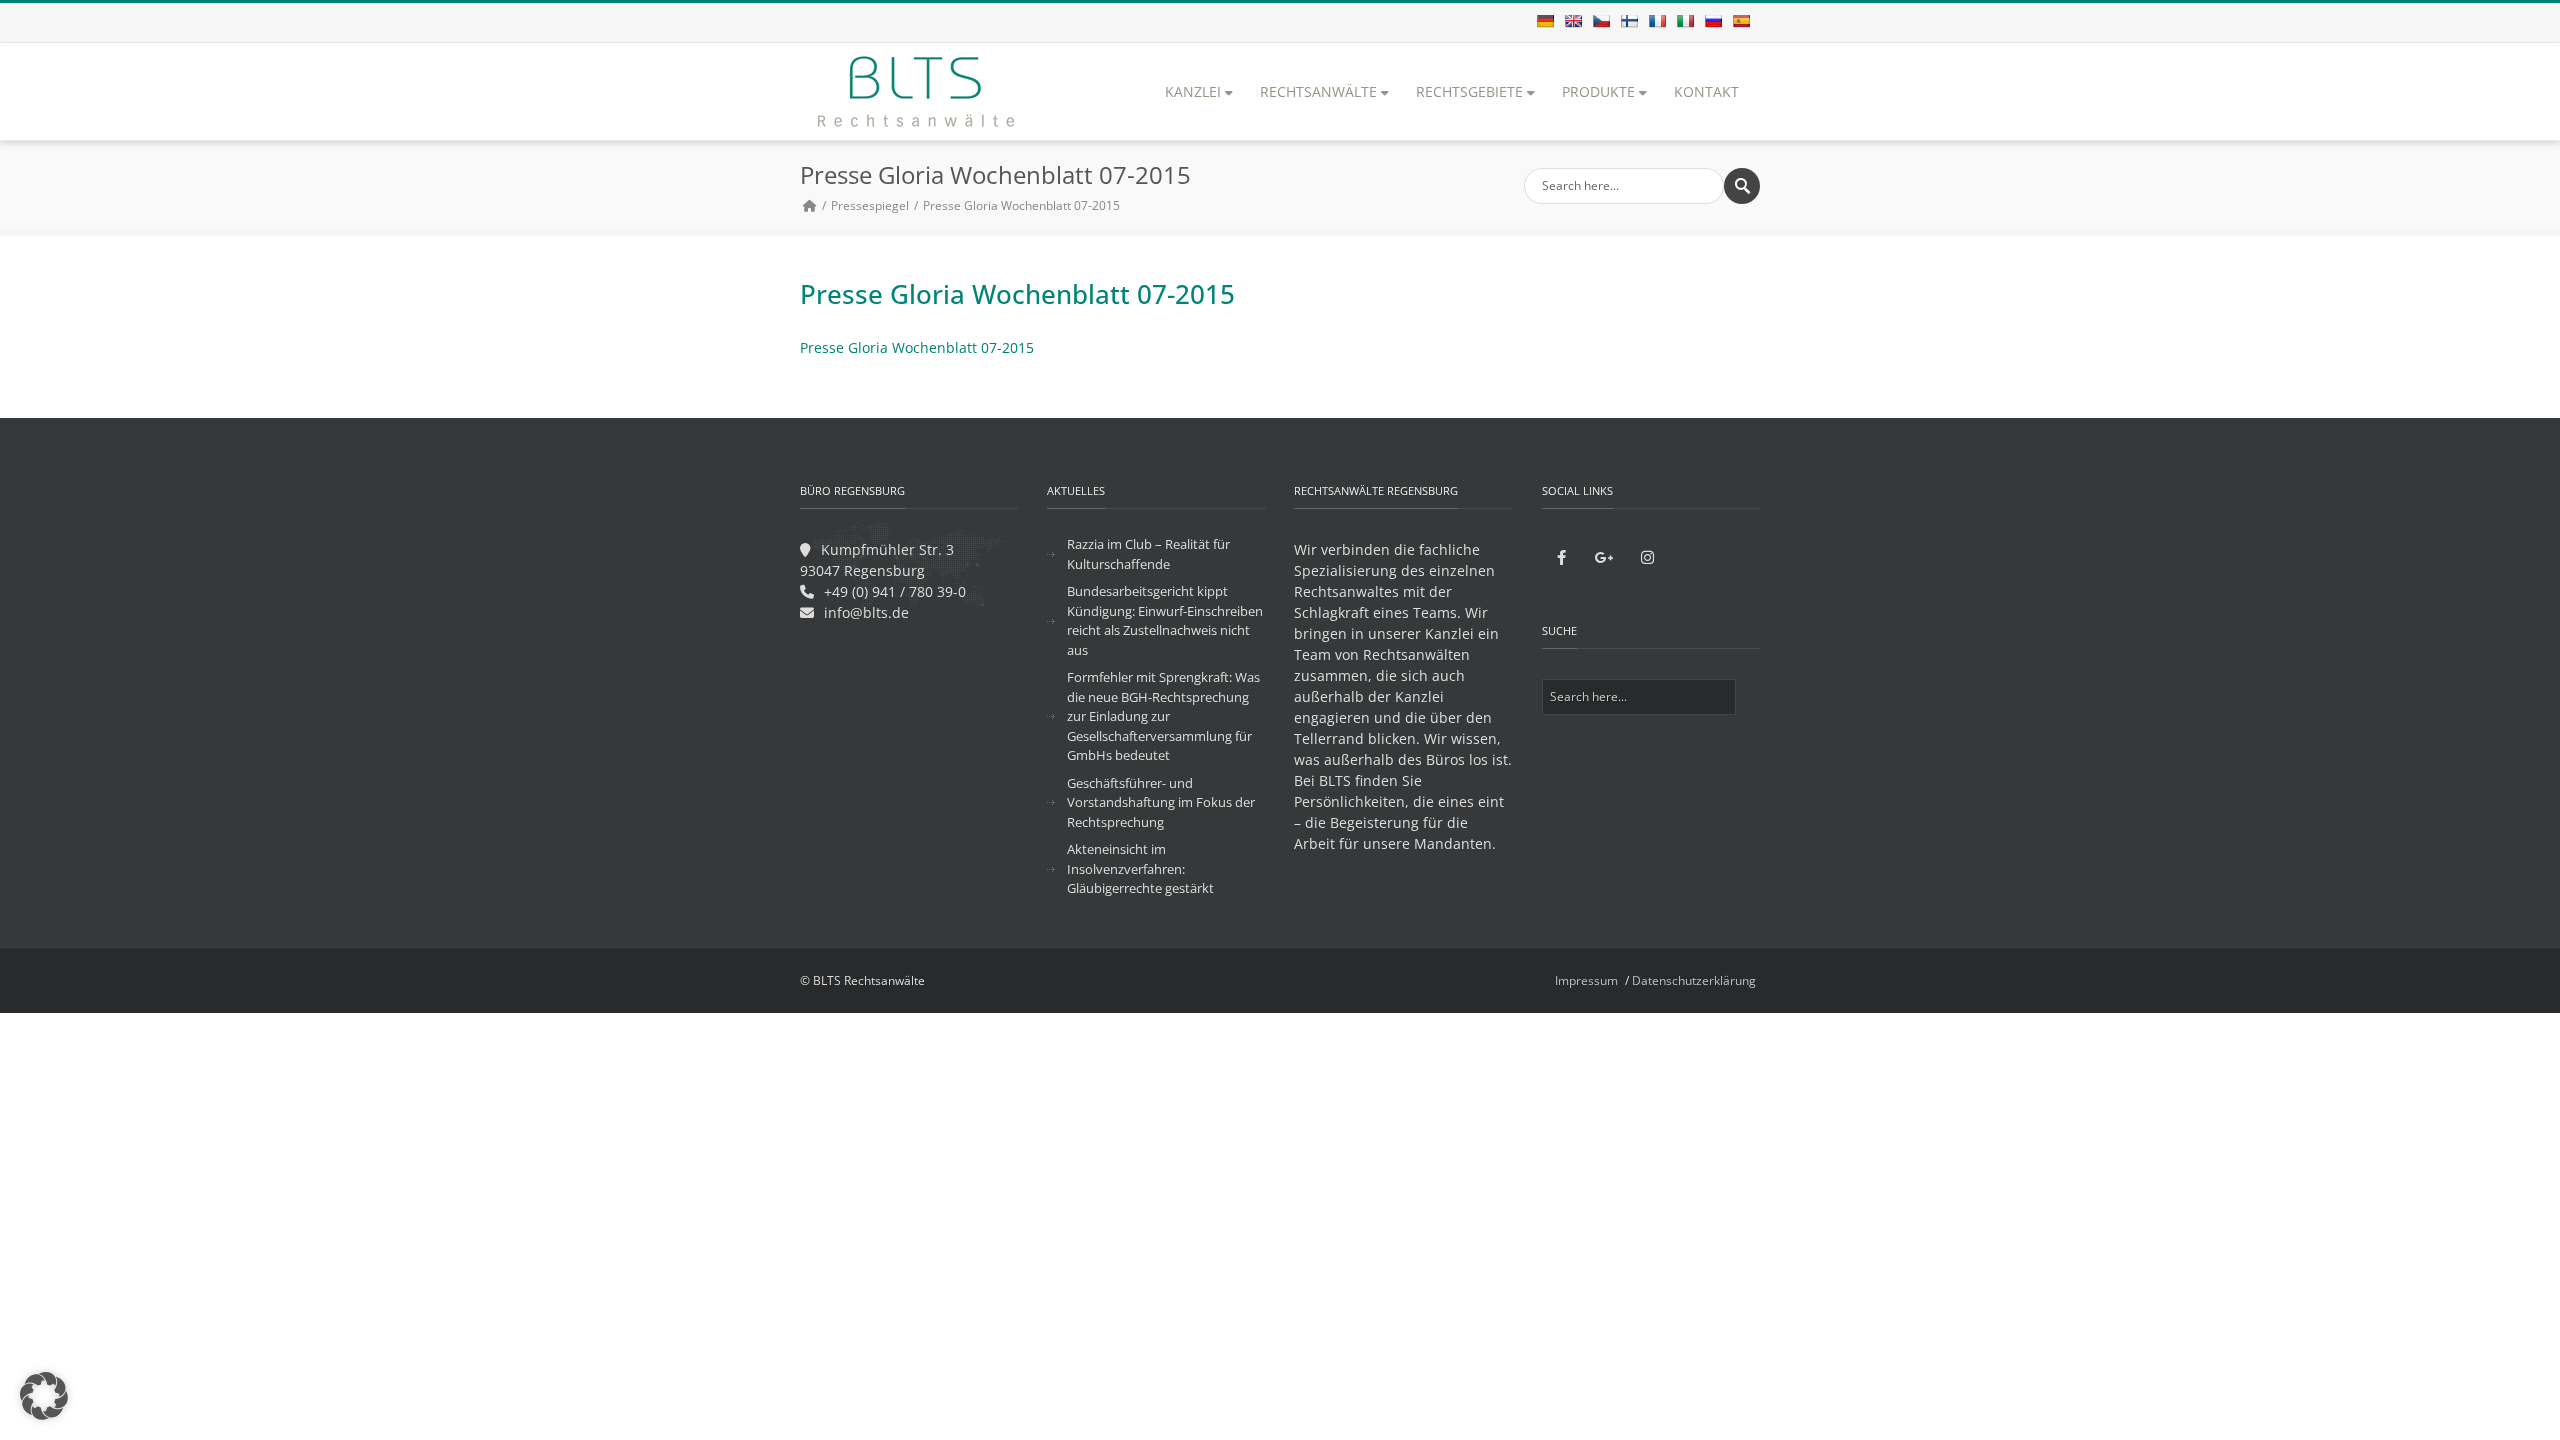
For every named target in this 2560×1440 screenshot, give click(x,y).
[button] (44, 1396)
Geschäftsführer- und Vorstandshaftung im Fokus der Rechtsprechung (1161, 802)
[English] (1573, 21)
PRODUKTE (1598, 91)
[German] (1545, 21)
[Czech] (1601, 21)
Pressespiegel (870, 205)
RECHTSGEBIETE (1469, 91)
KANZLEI (1193, 91)
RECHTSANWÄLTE (1318, 91)
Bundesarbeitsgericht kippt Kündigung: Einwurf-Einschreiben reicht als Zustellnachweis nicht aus (1165, 620)
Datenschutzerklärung (1694, 980)
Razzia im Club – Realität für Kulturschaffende (1148, 554)
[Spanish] (1741, 21)
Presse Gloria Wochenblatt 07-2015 (917, 347)
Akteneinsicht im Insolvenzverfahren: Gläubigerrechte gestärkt (1140, 868)
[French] (1657, 21)
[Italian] (1685, 21)
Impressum (1586, 980)
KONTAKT (1706, 91)
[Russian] (1713, 21)
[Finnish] (1629, 21)
